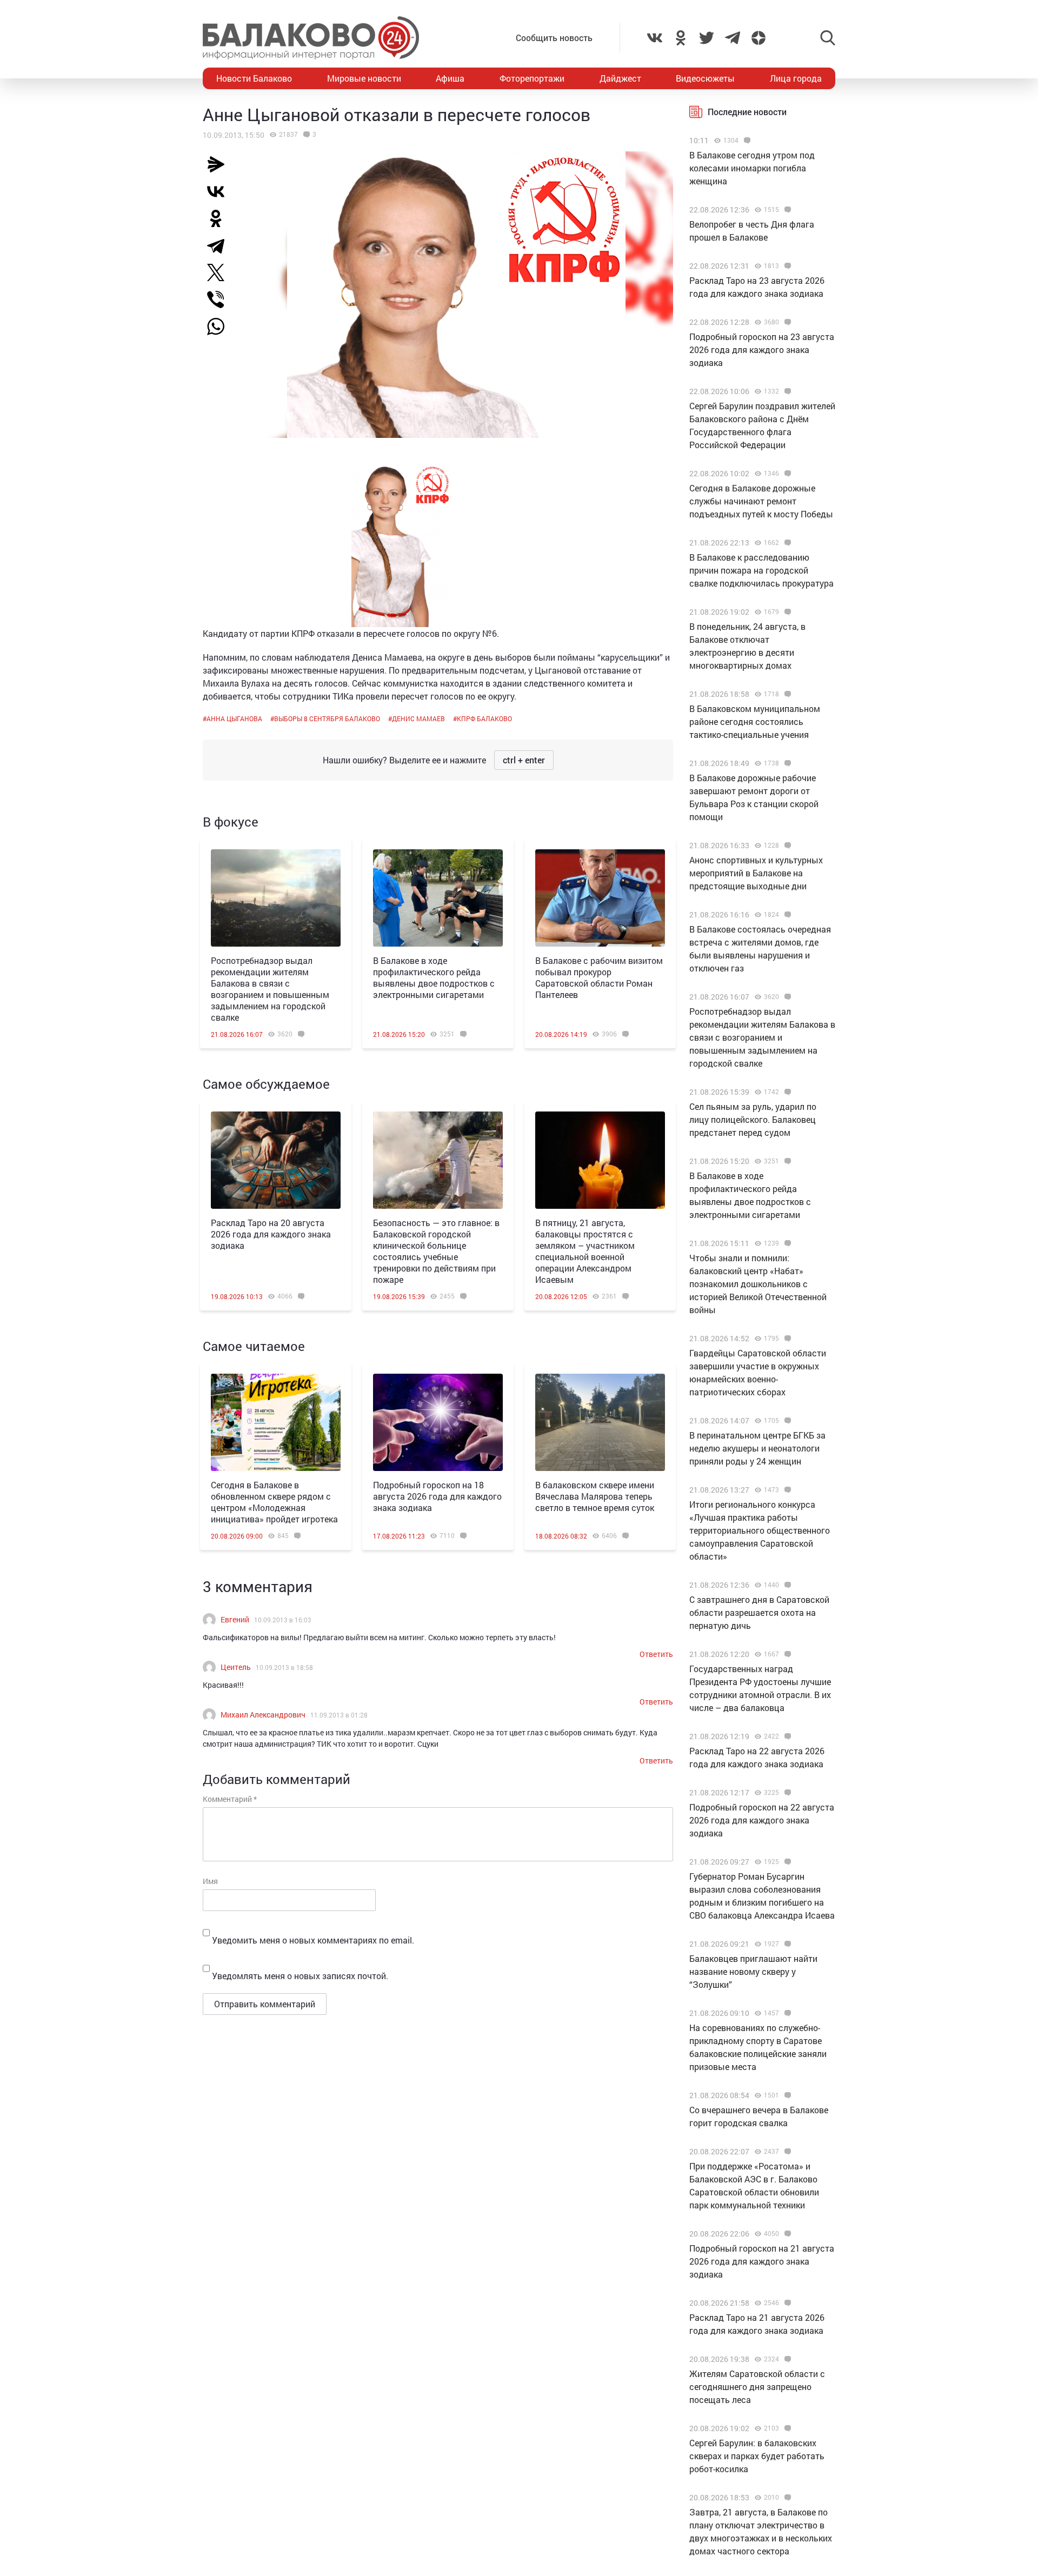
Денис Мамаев (418, 718)
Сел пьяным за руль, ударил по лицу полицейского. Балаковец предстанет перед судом (753, 1119)
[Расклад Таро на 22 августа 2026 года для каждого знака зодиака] (786, 1736)
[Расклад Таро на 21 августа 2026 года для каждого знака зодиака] (786, 2303)
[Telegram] (220, 245)
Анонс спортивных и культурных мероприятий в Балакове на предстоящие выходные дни (756, 873)
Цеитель (236, 1667)
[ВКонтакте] (220, 191)
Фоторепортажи (532, 78)
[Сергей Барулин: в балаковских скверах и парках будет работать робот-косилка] (786, 2428)
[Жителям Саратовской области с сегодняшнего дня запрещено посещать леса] (786, 2359)
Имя (210, 1881)
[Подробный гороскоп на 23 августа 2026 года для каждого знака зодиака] (786, 322)
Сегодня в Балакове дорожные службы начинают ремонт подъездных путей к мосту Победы (761, 501)
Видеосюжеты (705, 78)
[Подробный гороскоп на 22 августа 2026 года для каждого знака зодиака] (786, 1793)
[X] (220, 272)
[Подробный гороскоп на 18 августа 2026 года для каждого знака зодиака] (438, 1422)
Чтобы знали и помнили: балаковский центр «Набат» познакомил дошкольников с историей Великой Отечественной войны (758, 1284)
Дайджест (620, 78)
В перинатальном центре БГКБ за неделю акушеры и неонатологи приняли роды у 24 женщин (757, 1448)
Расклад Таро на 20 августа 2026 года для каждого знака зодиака (271, 1234)
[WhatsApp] (221, 327)
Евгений (235, 1619)
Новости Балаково (254, 78)
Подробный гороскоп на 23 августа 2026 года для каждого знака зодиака (762, 350)
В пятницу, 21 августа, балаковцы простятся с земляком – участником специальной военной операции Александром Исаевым (585, 1251)
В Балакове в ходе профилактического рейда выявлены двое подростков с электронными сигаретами (434, 977)
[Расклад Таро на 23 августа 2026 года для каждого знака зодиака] (786, 266)
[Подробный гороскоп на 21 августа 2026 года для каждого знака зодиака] (786, 2234)
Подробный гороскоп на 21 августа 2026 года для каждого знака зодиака (762, 2261)
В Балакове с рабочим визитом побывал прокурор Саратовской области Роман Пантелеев (599, 977)
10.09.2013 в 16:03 (283, 1620)
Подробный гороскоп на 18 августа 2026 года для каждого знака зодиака (437, 1496)
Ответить (656, 1654)
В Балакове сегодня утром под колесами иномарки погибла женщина (752, 168)
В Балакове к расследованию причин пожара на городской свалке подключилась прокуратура (761, 570)
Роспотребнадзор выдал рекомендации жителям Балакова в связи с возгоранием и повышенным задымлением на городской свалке (270, 989)
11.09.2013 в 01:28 (339, 1715)
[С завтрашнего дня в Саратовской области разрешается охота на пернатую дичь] (786, 1585)
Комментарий (230, 1799)
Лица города (796, 78)
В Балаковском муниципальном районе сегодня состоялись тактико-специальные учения (755, 721)
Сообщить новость (554, 38)
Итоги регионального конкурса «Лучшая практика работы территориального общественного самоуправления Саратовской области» (760, 1530)
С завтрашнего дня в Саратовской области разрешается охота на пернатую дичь (759, 1612)
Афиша (450, 78)
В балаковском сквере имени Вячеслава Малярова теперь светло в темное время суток (595, 1496)
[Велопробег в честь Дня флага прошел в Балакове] (786, 210)
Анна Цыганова (234, 718)
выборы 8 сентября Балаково (327, 718)
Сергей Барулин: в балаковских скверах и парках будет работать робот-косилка (757, 2456)
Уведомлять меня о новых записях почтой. (300, 1976)
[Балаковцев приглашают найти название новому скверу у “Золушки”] (786, 1944)
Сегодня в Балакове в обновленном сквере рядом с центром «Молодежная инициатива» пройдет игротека (274, 1502)
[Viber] (220, 299)
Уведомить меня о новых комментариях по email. (313, 1940)
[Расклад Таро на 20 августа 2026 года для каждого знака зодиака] (276, 1160)
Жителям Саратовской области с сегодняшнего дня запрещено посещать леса (757, 2387)
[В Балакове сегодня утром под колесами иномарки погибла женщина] (746, 141)
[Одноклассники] (220, 218)
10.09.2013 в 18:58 (284, 1667)
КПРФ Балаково (484, 718)
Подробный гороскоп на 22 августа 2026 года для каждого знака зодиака (762, 1820)
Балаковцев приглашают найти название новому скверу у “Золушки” (753, 1971)
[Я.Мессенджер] (220, 164)
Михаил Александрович (263, 1715)
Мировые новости (364, 78)
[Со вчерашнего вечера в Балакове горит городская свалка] (786, 2095)
